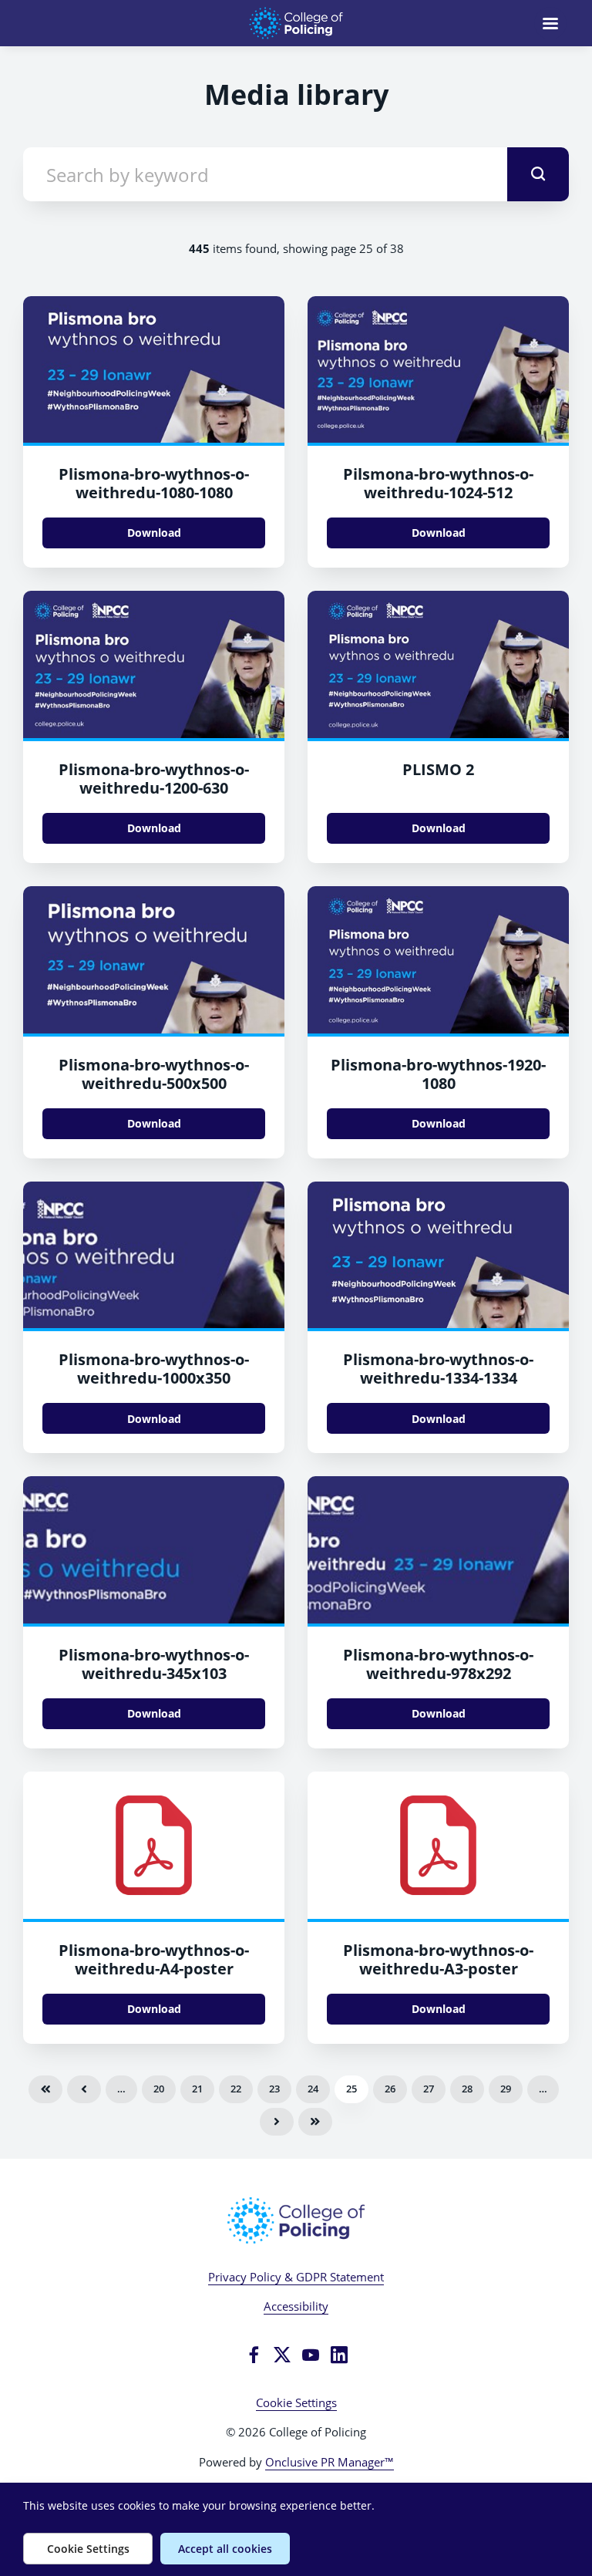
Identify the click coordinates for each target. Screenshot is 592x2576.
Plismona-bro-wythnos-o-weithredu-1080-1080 (154, 483)
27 (429, 2089)
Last (315, 2122)
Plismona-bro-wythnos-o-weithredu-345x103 (154, 1664)
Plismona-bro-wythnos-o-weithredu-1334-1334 (438, 1369)
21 (197, 2089)
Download (154, 533)
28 (467, 2089)
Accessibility (296, 2306)
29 (506, 2089)
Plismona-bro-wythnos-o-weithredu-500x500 (154, 1074)
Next (277, 2122)
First (45, 2089)
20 (159, 2089)
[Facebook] (254, 2355)
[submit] (538, 174)
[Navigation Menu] (550, 23)
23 (274, 2089)
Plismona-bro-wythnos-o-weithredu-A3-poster (438, 1959)
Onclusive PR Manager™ (330, 2462)
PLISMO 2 (438, 769)
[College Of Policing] (296, 2220)
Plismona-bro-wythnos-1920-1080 (438, 1074)
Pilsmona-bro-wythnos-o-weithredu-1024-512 (438, 483)
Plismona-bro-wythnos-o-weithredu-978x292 (438, 1664)
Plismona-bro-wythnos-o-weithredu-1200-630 (154, 779)
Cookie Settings (296, 2402)
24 (313, 2089)
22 (236, 2089)
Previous (84, 2089)
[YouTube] (311, 2355)
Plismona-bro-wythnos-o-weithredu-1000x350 (154, 1369)
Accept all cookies (225, 2549)
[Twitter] (282, 2355)
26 (390, 2089)
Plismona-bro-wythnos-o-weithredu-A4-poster (154, 1959)
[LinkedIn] (339, 2355)
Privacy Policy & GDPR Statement (296, 2277)
